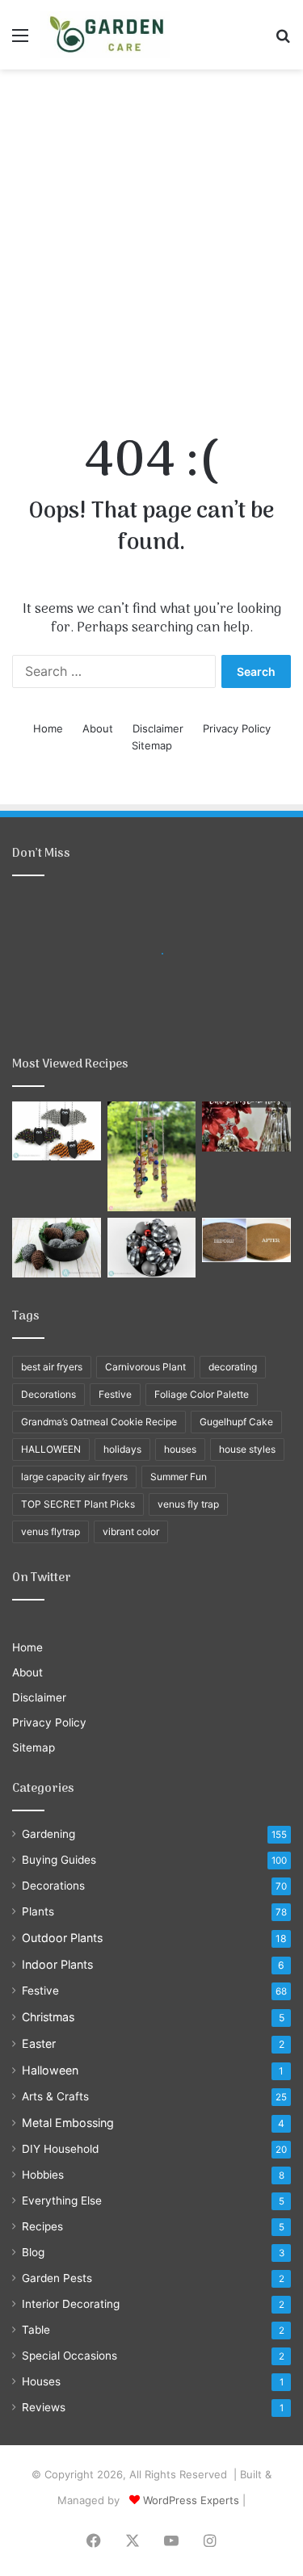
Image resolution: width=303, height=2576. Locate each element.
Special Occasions (69, 2356)
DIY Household (60, 2149)
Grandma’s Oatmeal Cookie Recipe (99, 1422)
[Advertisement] (151, 237)
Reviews (44, 2407)
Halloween (50, 2070)
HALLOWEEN (51, 1449)
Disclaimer (158, 728)
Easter (39, 2043)
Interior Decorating (71, 2304)
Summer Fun (179, 1477)
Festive (115, 1394)
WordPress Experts (191, 2500)
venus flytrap (50, 1531)
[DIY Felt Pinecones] (57, 1247)
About (98, 728)
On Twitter (42, 1578)
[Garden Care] (105, 35)
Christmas (48, 2017)
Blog (33, 2252)
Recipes (42, 2226)
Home (48, 728)
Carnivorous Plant (145, 1367)
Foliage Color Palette (202, 1394)
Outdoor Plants (62, 1938)
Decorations (48, 1394)
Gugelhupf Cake (236, 1422)
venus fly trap (188, 1504)
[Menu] (20, 41)
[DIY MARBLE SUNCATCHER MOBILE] (152, 1156)
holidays (122, 1449)
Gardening (48, 1834)
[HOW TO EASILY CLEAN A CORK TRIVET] (246, 1240)
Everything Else (62, 2201)
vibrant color (131, 1531)
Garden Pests (57, 2278)
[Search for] (283, 41)
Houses (41, 2381)
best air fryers (52, 1367)
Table (36, 2330)
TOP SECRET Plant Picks (78, 1504)
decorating (233, 1367)
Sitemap (152, 745)
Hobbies (43, 2175)
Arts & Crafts (55, 2096)
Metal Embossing (68, 2123)
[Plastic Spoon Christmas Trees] (246, 1126)
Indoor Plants (57, 1964)
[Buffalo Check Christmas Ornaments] (152, 1247)
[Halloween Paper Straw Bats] (57, 1131)
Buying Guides (59, 1860)
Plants (38, 1911)
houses (180, 1449)
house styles (247, 1449)
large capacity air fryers (74, 1477)
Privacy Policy (237, 728)
